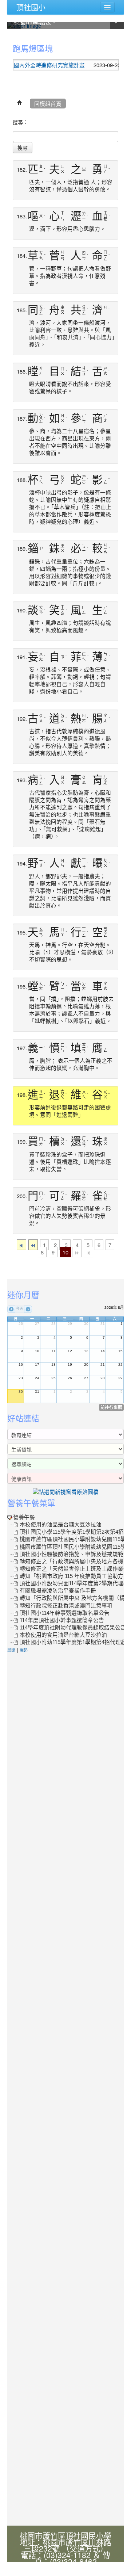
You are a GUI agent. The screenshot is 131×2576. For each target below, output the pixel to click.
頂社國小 (31, 7)
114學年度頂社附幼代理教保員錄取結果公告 (73, 1628)
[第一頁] (21, 1245)
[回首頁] (20, 104)
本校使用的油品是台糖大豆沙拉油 (61, 1525)
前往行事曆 (111, 1407)
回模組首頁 (48, 104)
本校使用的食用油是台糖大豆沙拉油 (63, 1635)
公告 (116, 65)
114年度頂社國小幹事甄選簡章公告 (62, 1620)
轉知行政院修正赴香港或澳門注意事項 (66, 1606)
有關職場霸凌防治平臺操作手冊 (58, 1591)
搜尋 (23, 148)
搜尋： (20, 122)
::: (9, 37)
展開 (11, 1650)
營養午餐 (24, 1517)
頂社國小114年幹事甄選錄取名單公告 (65, 1613)
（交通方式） (85, 2548)
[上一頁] (33, 1245)
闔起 (24, 1650)
